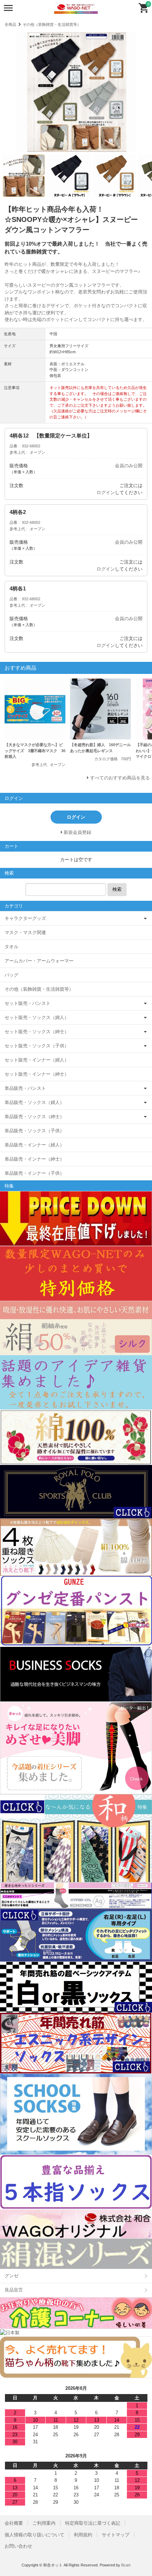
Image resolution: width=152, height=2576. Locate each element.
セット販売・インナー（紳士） (37, 1074)
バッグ (11, 975)
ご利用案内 (44, 2523)
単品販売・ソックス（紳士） (34, 1117)
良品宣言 (14, 2290)
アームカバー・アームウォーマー (39, 961)
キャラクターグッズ (25, 918)
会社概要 (14, 2523)
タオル (11, 947)
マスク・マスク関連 (25, 932)
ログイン (106, 493)
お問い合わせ (18, 2546)
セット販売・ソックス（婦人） (37, 1017)
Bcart (126, 2565)
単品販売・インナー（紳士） (34, 1159)
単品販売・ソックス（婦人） (34, 1102)
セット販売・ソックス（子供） (37, 1046)
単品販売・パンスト (25, 1088)
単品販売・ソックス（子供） (34, 1131)
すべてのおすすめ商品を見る (120, 778)
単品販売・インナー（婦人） (34, 1145)
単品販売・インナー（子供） (34, 1173)
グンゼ (11, 2276)
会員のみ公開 (129, 466)
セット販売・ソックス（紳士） (37, 1032)
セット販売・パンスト (28, 1003)
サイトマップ (116, 2535)
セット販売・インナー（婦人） (37, 1060)
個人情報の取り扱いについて (34, 2535)
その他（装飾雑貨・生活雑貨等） (52, 24)
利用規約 (83, 2535)
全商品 (10, 24)
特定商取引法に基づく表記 (93, 2523)
